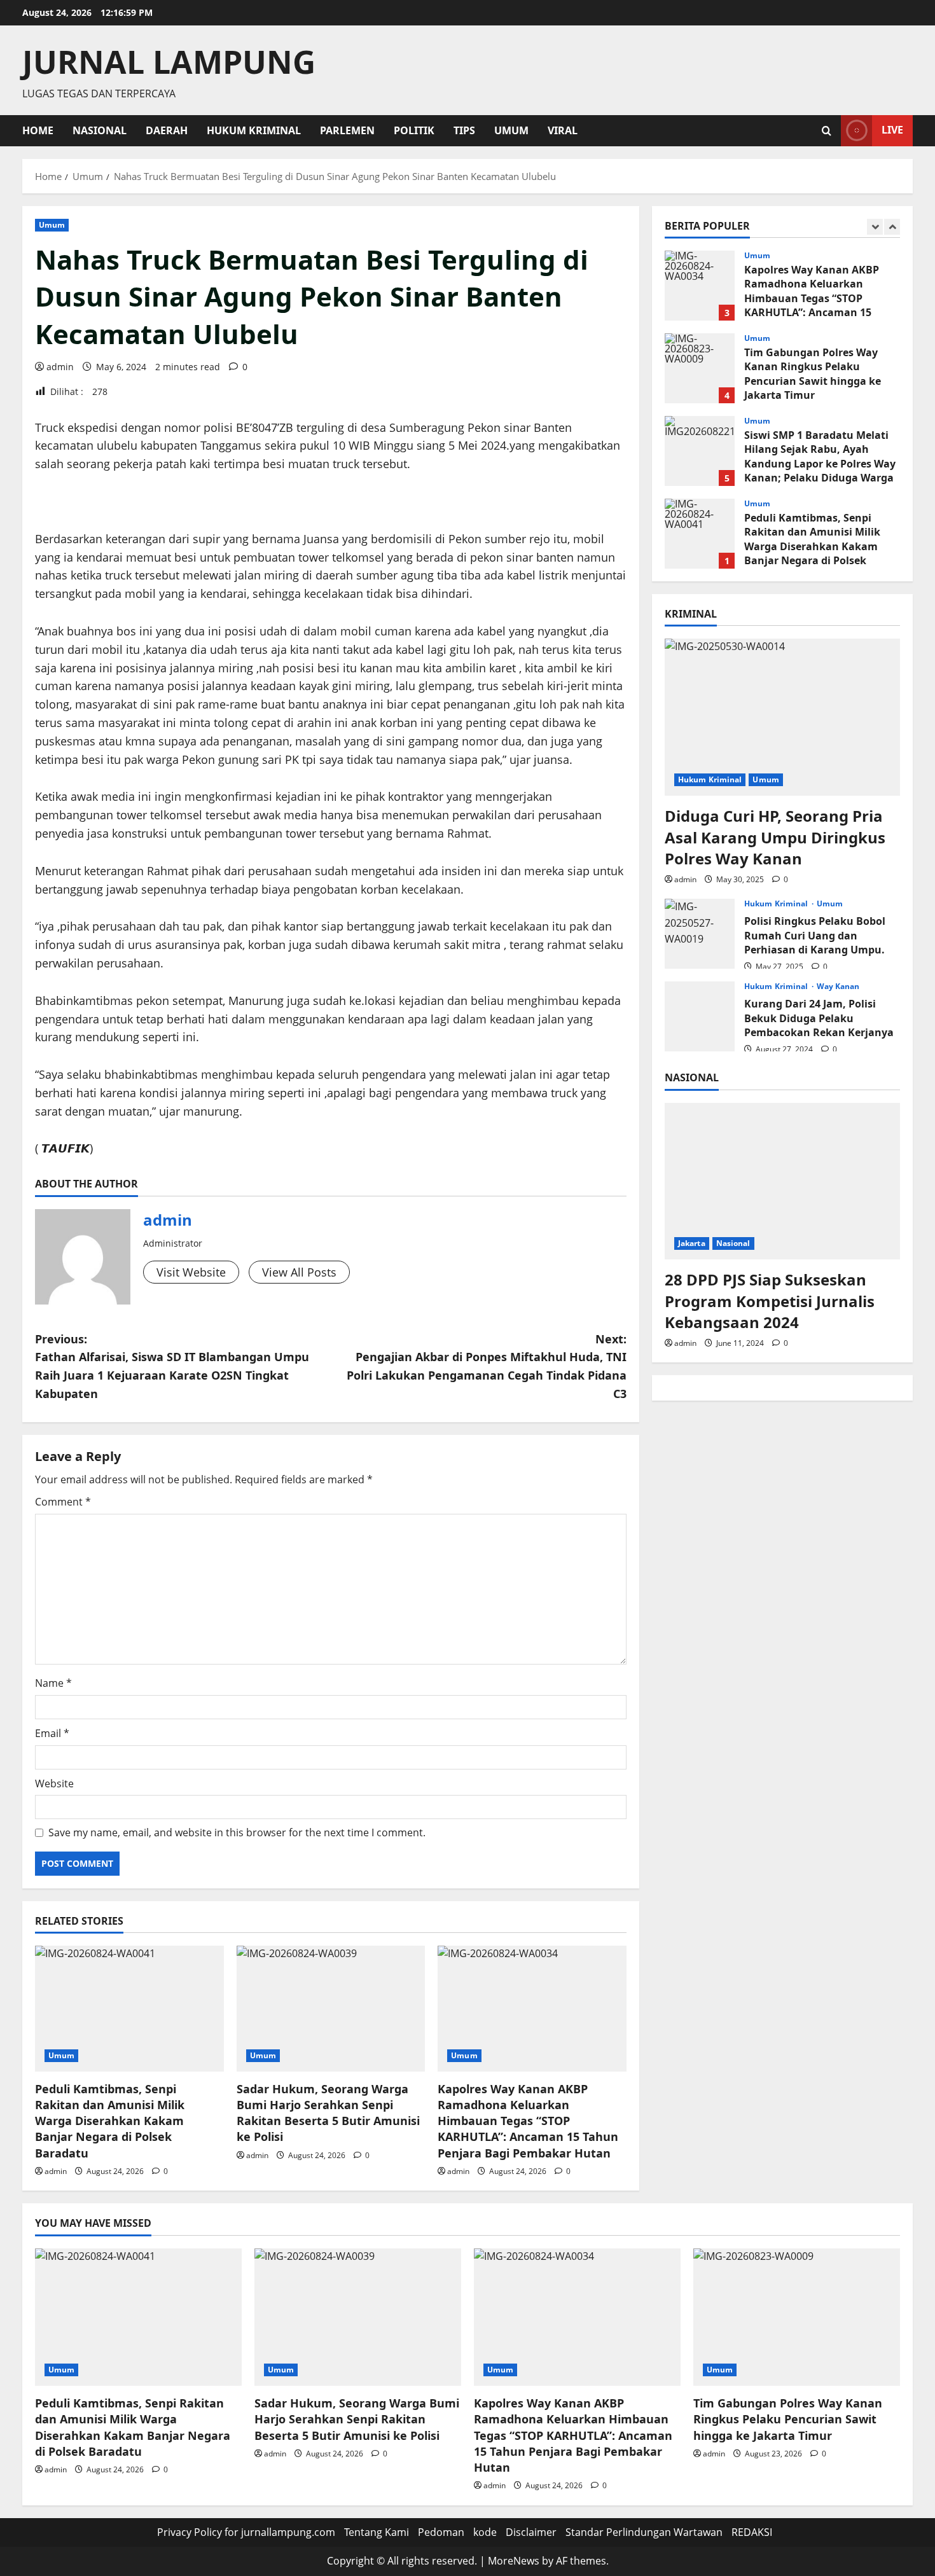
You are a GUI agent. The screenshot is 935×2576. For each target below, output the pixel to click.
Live (892, 130)
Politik (414, 130)
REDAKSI (752, 2532)
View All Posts (299, 1272)
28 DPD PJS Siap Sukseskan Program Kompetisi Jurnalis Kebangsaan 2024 (770, 1301)
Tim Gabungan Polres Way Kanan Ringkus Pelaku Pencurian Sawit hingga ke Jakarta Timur (700, 368)
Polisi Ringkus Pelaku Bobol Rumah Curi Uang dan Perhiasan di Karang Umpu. (700, 934)
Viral (563, 130)
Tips (464, 130)
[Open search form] (827, 131)
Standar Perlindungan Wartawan (644, 2532)
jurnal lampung (169, 62)
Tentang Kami (377, 2532)
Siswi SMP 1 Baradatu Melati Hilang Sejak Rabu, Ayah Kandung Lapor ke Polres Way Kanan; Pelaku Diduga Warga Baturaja (700, 451)
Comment (63, 1502)
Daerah (167, 130)
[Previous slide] (875, 227)
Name (53, 1683)
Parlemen (347, 130)
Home (38, 130)
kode (485, 2532)
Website (54, 1783)
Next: (487, 1366)
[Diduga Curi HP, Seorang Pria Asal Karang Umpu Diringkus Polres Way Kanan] (782, 717)
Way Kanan (838, 987)
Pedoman (441, 2532)
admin (60, 367)
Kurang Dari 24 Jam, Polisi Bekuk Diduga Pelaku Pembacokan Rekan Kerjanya (700, 1016)
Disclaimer (531, 2532)
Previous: (172, 1366)
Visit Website (191, 1272)
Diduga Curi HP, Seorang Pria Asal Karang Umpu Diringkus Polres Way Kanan (775, 837)
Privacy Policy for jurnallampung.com (246, 2532)
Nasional (100, 130)
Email (52, 1733)
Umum (511, 130)
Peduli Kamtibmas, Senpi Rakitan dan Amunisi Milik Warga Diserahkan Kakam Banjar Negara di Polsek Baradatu (110, 2121)
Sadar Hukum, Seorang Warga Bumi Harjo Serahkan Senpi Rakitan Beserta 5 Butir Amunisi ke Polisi (328, 2113)
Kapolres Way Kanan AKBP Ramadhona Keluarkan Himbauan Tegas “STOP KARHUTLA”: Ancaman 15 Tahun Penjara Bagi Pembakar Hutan (528, 2121)
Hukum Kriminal (254, 130)
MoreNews (514, 2561)
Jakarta (692, 1243)
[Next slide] (892, 227)
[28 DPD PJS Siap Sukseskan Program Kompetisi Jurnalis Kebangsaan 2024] (782, 1181)
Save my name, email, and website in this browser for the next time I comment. (237, 1832)
